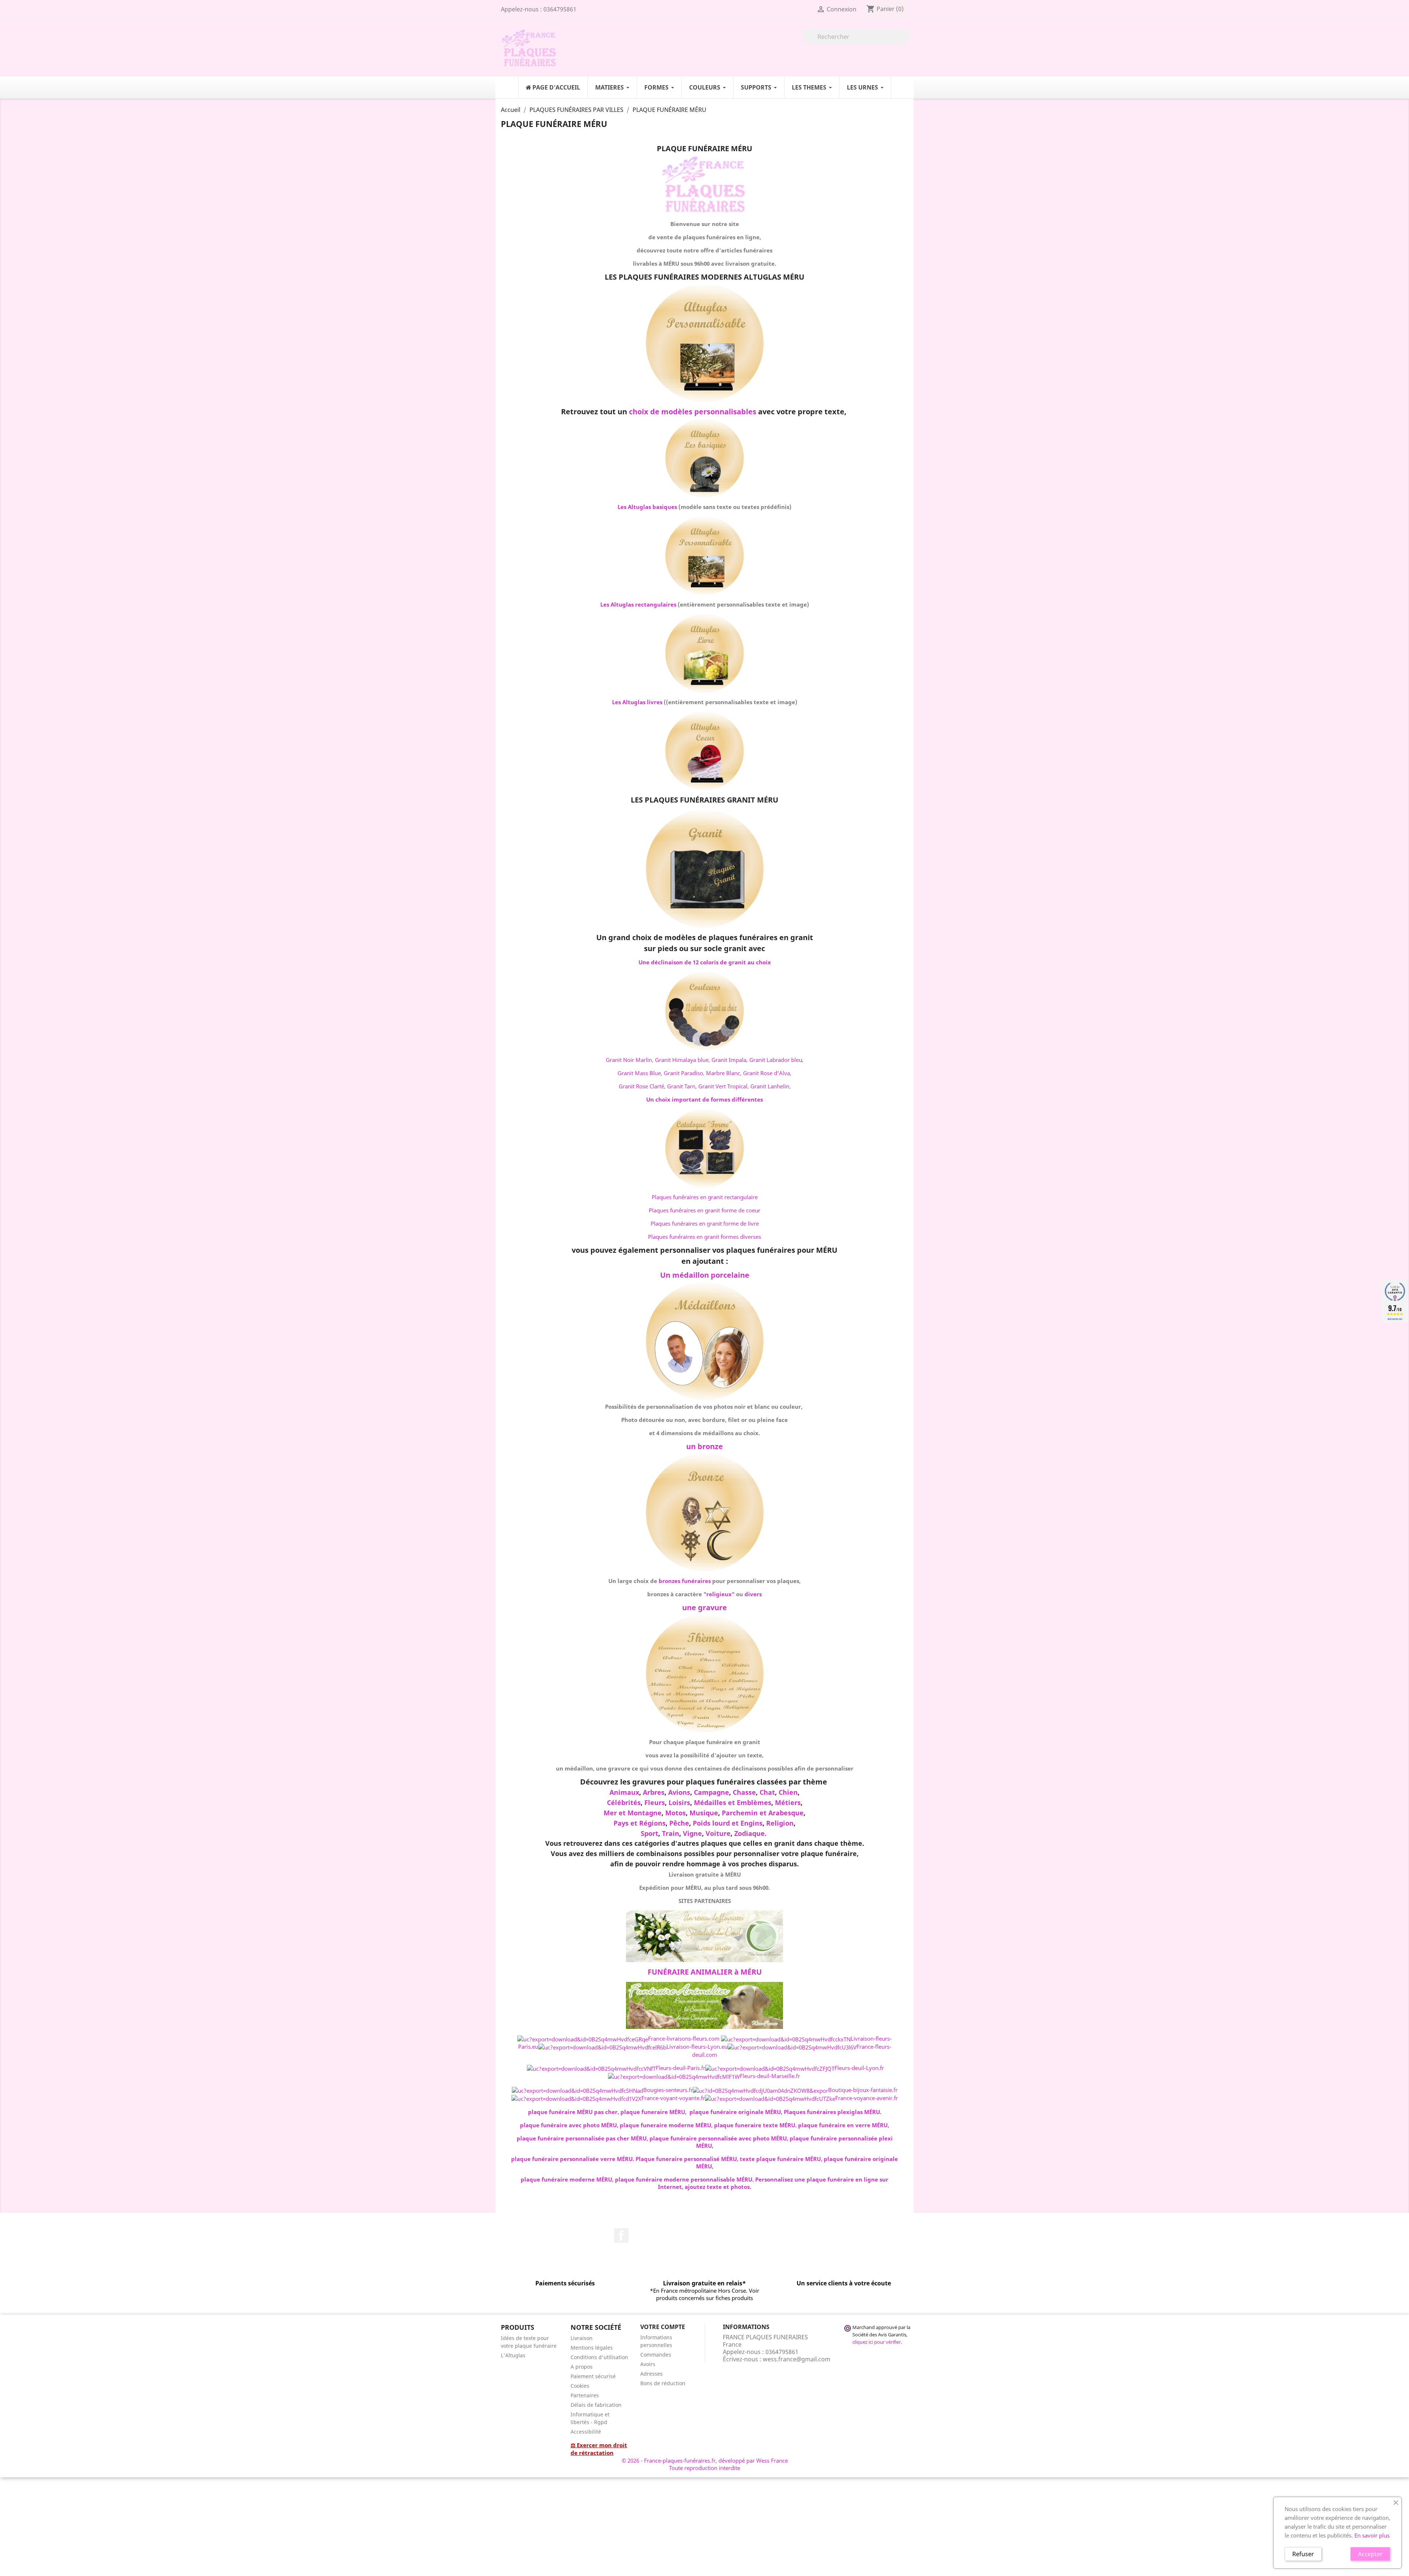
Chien (788, 1792)
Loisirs (679, 1802)
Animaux (624, 1792)
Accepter (1370, 2554)
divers (753, 1594)
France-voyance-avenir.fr (866, 2098)
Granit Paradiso (683, 1073)
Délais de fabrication (596, 2405)
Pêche (679, 1823)
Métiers (788, 1802)
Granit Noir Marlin (629, 1060)
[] (905, 42)
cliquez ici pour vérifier (877, 2342)
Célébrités (624, 1802)
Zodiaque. (750, 1833)
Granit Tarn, (682, 1086)
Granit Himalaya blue (682, 1060)
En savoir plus (1372, 2535)
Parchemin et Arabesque (763, 1813)
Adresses (651, 2374)
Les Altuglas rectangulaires (638, 604)
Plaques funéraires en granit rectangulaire (705, 1197)
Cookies (580, 2386)
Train (671, 1833)
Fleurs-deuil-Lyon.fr (859, 2068)
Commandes (656, 2355)
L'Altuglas (513, 2355)
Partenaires (585, 2395)
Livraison (582, 2338)
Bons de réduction (663, 2383)
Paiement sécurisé (593, 2376)
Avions (679, 1792)
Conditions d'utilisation (599, 2357)
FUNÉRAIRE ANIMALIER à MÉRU (705, 1972)
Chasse (744, 1792)
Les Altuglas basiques (647, 507)
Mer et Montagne (633, 1813)
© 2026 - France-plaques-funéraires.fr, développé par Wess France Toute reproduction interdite (705, 2464)
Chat (767, 1792)
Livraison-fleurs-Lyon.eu (697, 2046)
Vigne (692, 1833)
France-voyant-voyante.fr (673, 2098)
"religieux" (719, 1594)
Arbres (654, 1792)
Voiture (718, 1833)
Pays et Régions (640, 1823)
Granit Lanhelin (770, 1086)
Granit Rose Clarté (641, 1086)
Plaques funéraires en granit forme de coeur (704, 1210)
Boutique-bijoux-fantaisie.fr (863, 2090)
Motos (676, 1813)
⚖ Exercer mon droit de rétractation (599, 2449)
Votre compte (663, 2327)
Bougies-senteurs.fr (668, 2090)
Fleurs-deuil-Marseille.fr (770, 2076)
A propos (582, 2367)
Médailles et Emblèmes (733, 1802)
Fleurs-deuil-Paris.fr (680, 2068)
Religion (780, 1823)
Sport (649, 1833)
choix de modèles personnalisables (693, 412)
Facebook (621, 2235)
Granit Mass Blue (639, 1073)
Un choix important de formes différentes (704, 1099)
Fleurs (655, 1802)
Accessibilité (586, 2432)
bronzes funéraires (685, 1581)
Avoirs (648, 2364)
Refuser (1303, 2554)
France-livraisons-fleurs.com (684, 2038)
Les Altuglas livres (637, 702)
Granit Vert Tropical (723, 1086)
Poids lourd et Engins (728, 1823)
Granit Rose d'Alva (767, 1073)
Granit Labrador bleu (776, 1060)
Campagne (711, 1792)
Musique (704, 1813)
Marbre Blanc (723, 1073)
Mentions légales (592, 2348)
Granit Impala (729, 1060)
